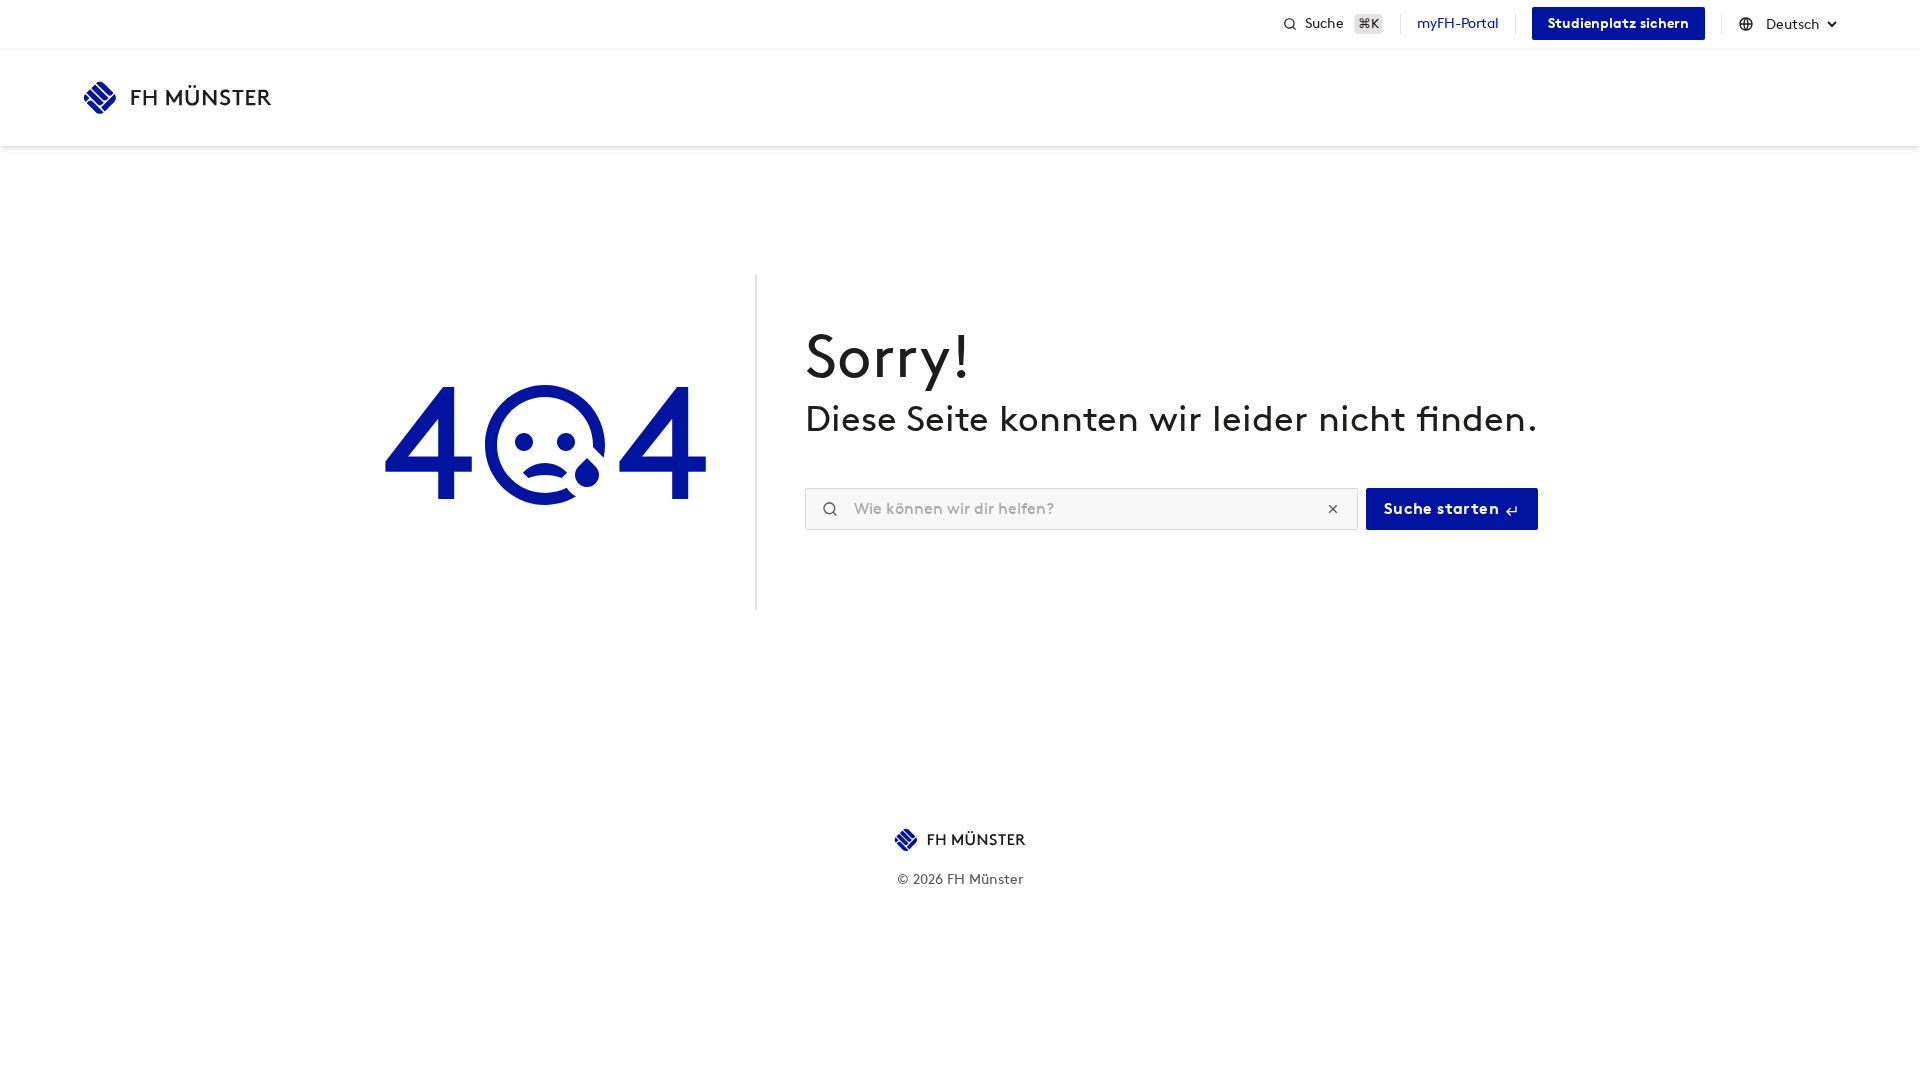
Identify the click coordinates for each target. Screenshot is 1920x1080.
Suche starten (1444, 508)
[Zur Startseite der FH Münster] (177, 98)
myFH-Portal (1458, 23)
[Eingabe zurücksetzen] (1333, 509)
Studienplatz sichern (1618, 23)
